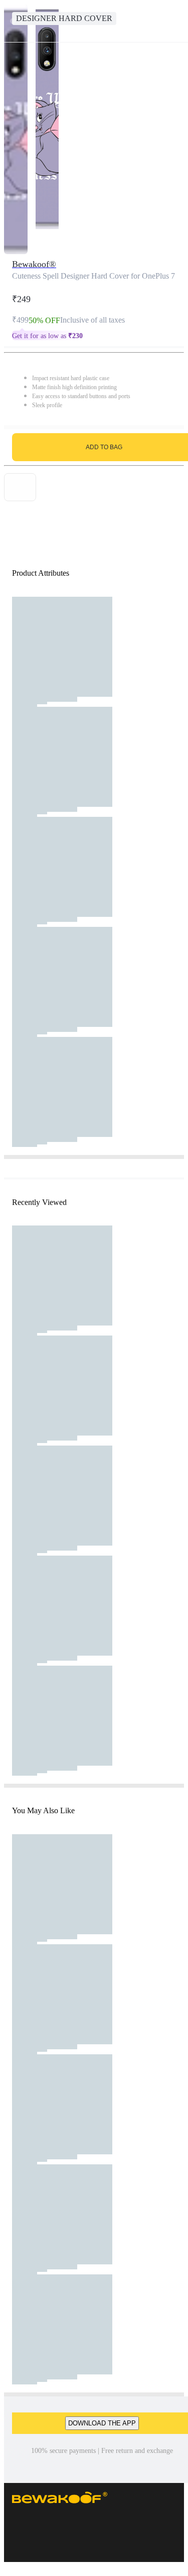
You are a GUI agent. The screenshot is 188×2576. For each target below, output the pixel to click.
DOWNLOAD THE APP (102, 2423)
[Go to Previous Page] (13, 21)
